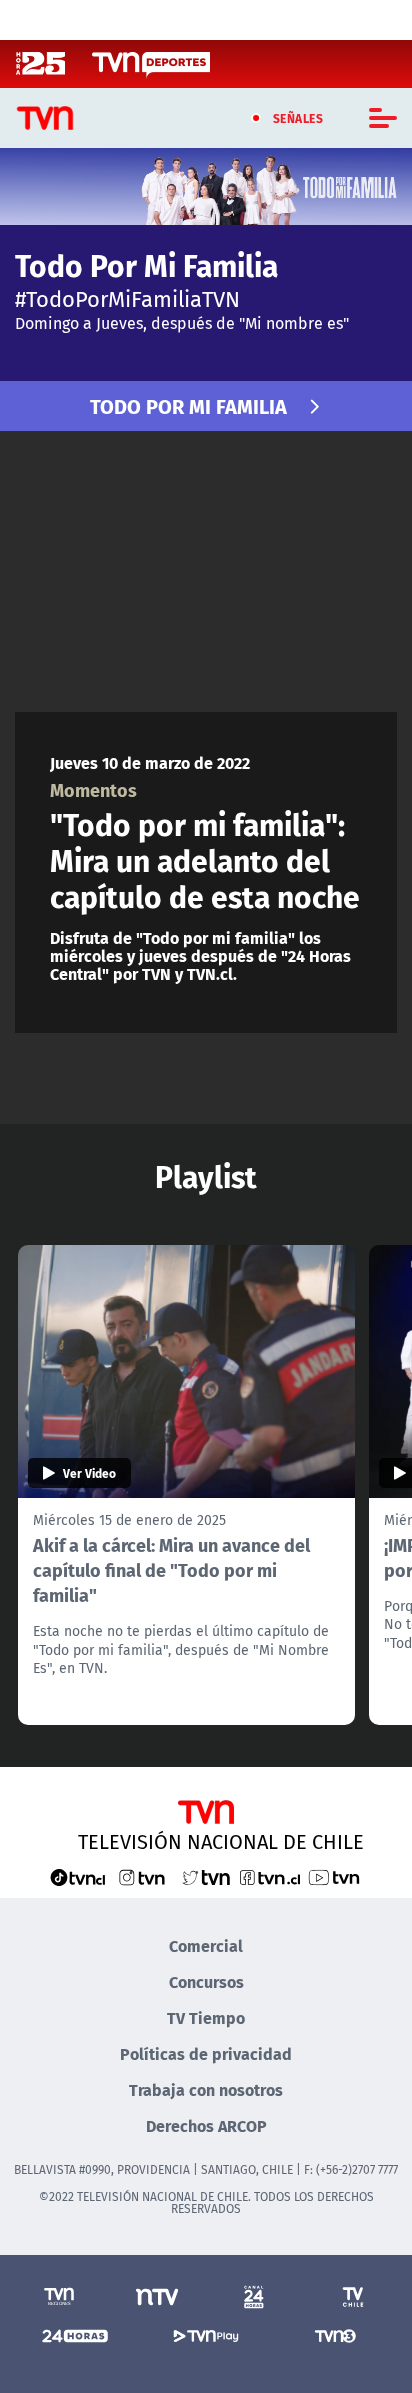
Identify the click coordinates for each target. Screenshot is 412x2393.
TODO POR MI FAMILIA (188, 405)
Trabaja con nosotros (206, 2089)
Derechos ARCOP (206, 2125)
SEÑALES (298, 118)
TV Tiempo (206, 2017)
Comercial (206, 1945)
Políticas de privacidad (206, 2053)
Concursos (206, 1981)
